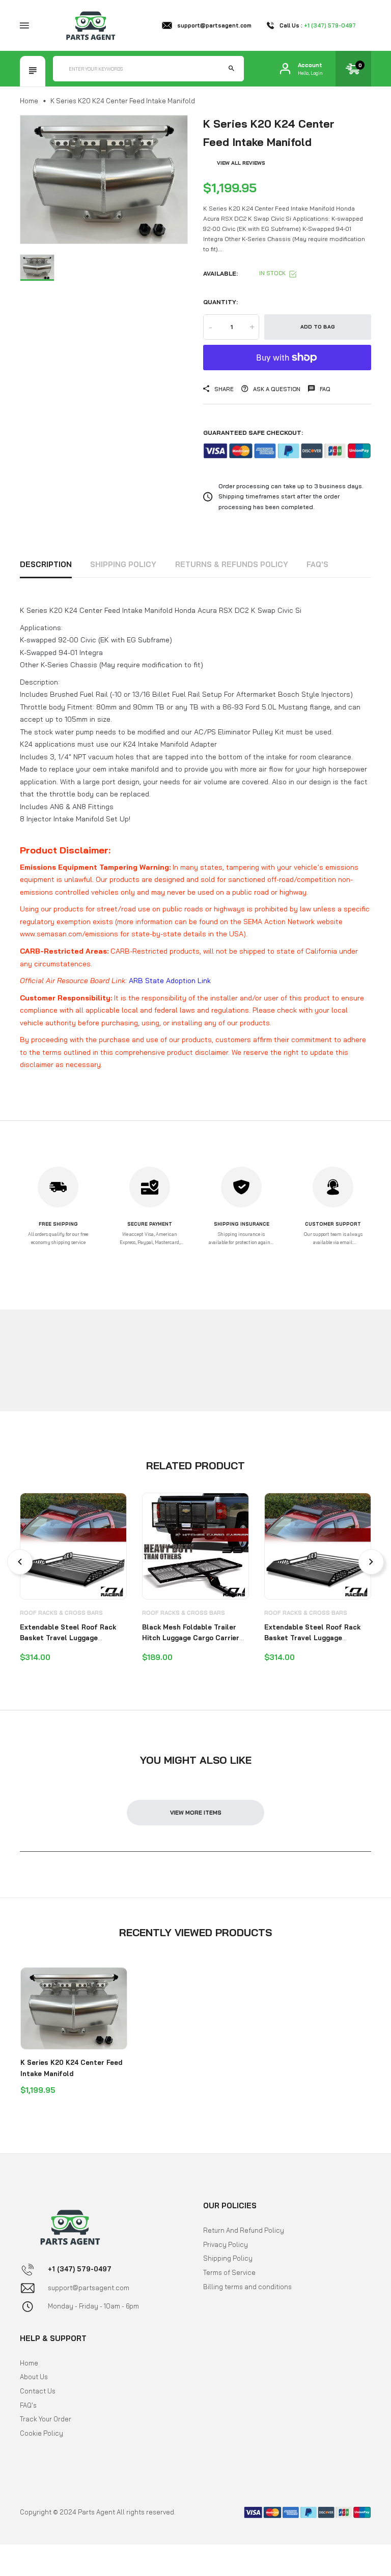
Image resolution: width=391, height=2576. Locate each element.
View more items (196, 1813)
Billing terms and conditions (247, 2287)
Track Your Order (46, 2419)
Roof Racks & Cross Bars (61, 1613)
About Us (34, 2377)
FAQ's (317, 564)
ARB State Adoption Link (170, 981)
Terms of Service (229, 2272)
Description (46, 564)
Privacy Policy (226, 2244)
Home (29, 101)
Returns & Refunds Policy (232, 564)
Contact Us (38, 2391)
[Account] (285, 69)
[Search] (231, 69)
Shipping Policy (123, 564)
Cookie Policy (41, 2433)
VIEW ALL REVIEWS (241, 163)
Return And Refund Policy (244, 2230)
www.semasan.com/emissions (69, 934)
